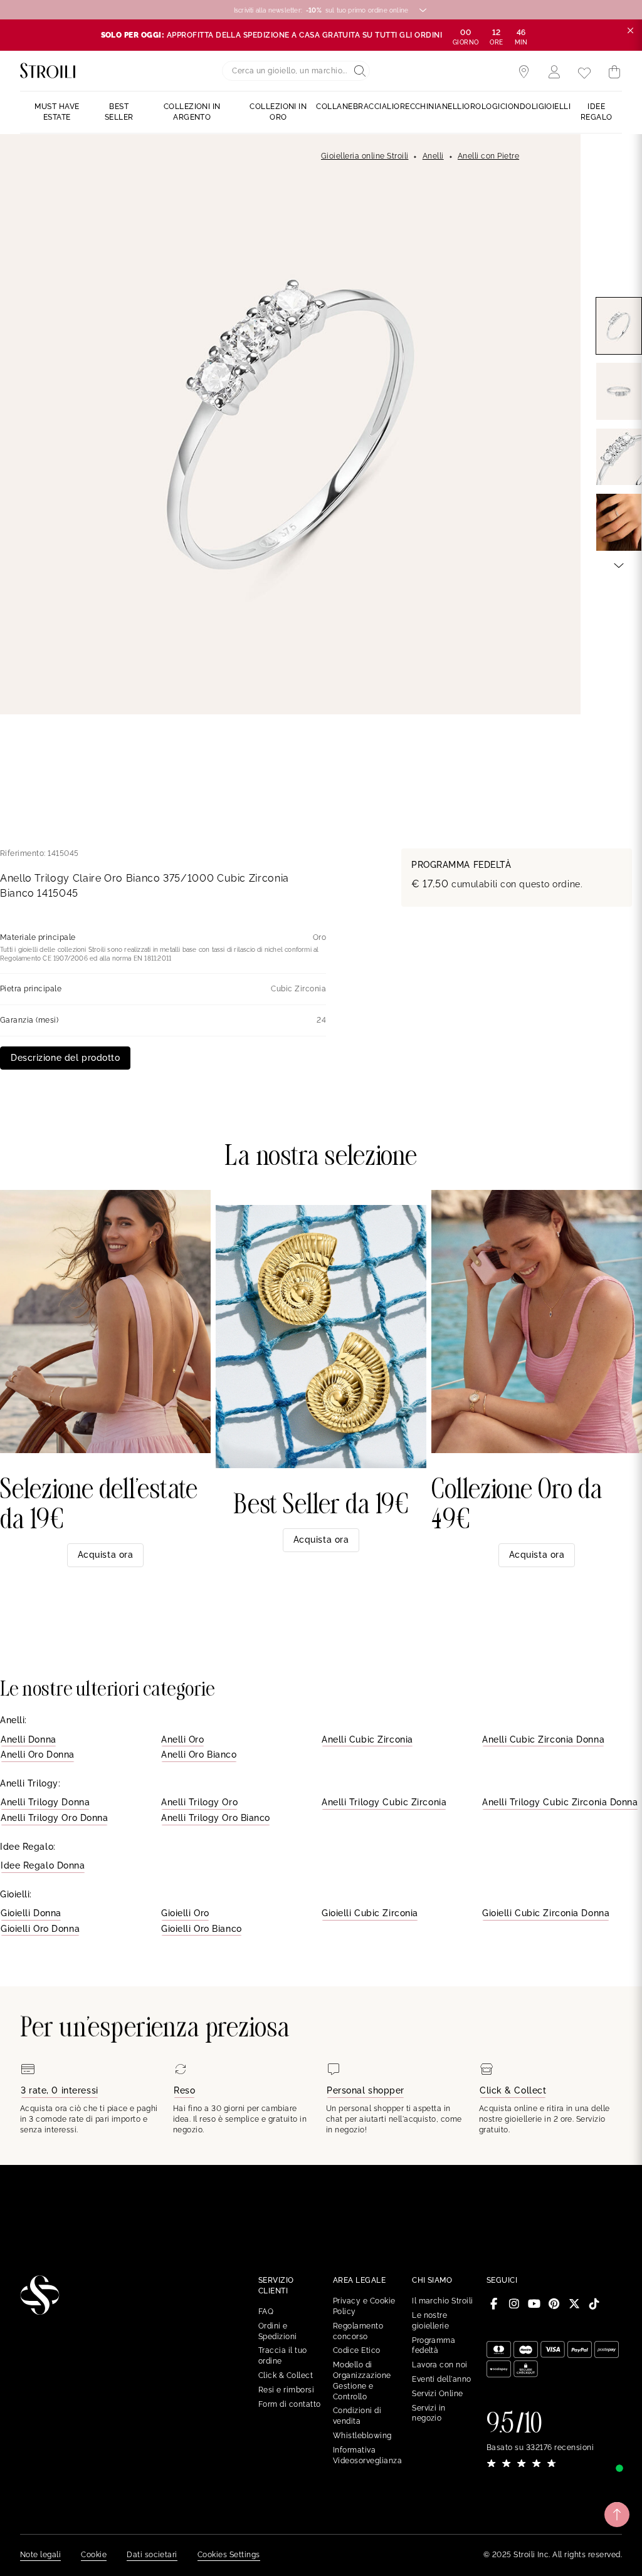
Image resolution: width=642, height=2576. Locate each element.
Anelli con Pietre (488, 156)
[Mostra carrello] (614, 72)
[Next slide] (619, 565)
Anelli (433, 156)
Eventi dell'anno (442, 2379)
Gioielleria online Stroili (365, 156)
